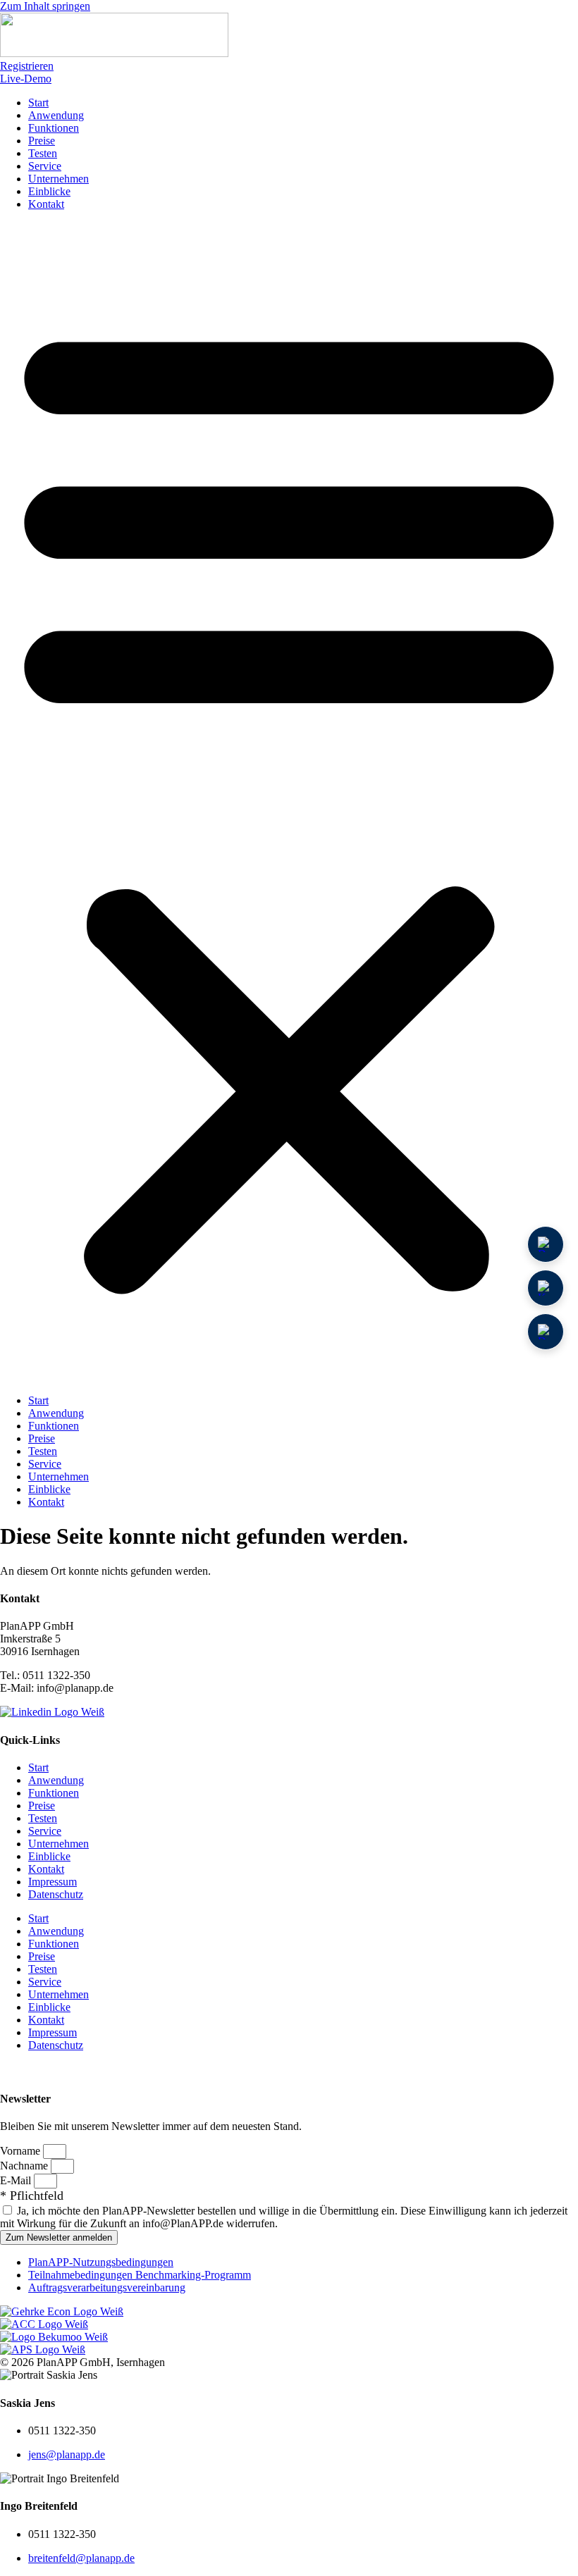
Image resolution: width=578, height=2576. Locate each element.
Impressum (53, 1882)
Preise (42, 141)
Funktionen (54, 128)
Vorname (21, 2151)
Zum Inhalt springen (45, 6)
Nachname (25, 2166)
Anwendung (56, 115)
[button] (289, 803)
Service (45, 166)
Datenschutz (56, 1894)
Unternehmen (59, 179)
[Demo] (546, 1244)
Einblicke (49, 191)
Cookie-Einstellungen (55, 2070)
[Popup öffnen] (546, 1288)
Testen (43, 153)
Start (38, 103)
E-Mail (17, 2180)
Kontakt (46, 204)
